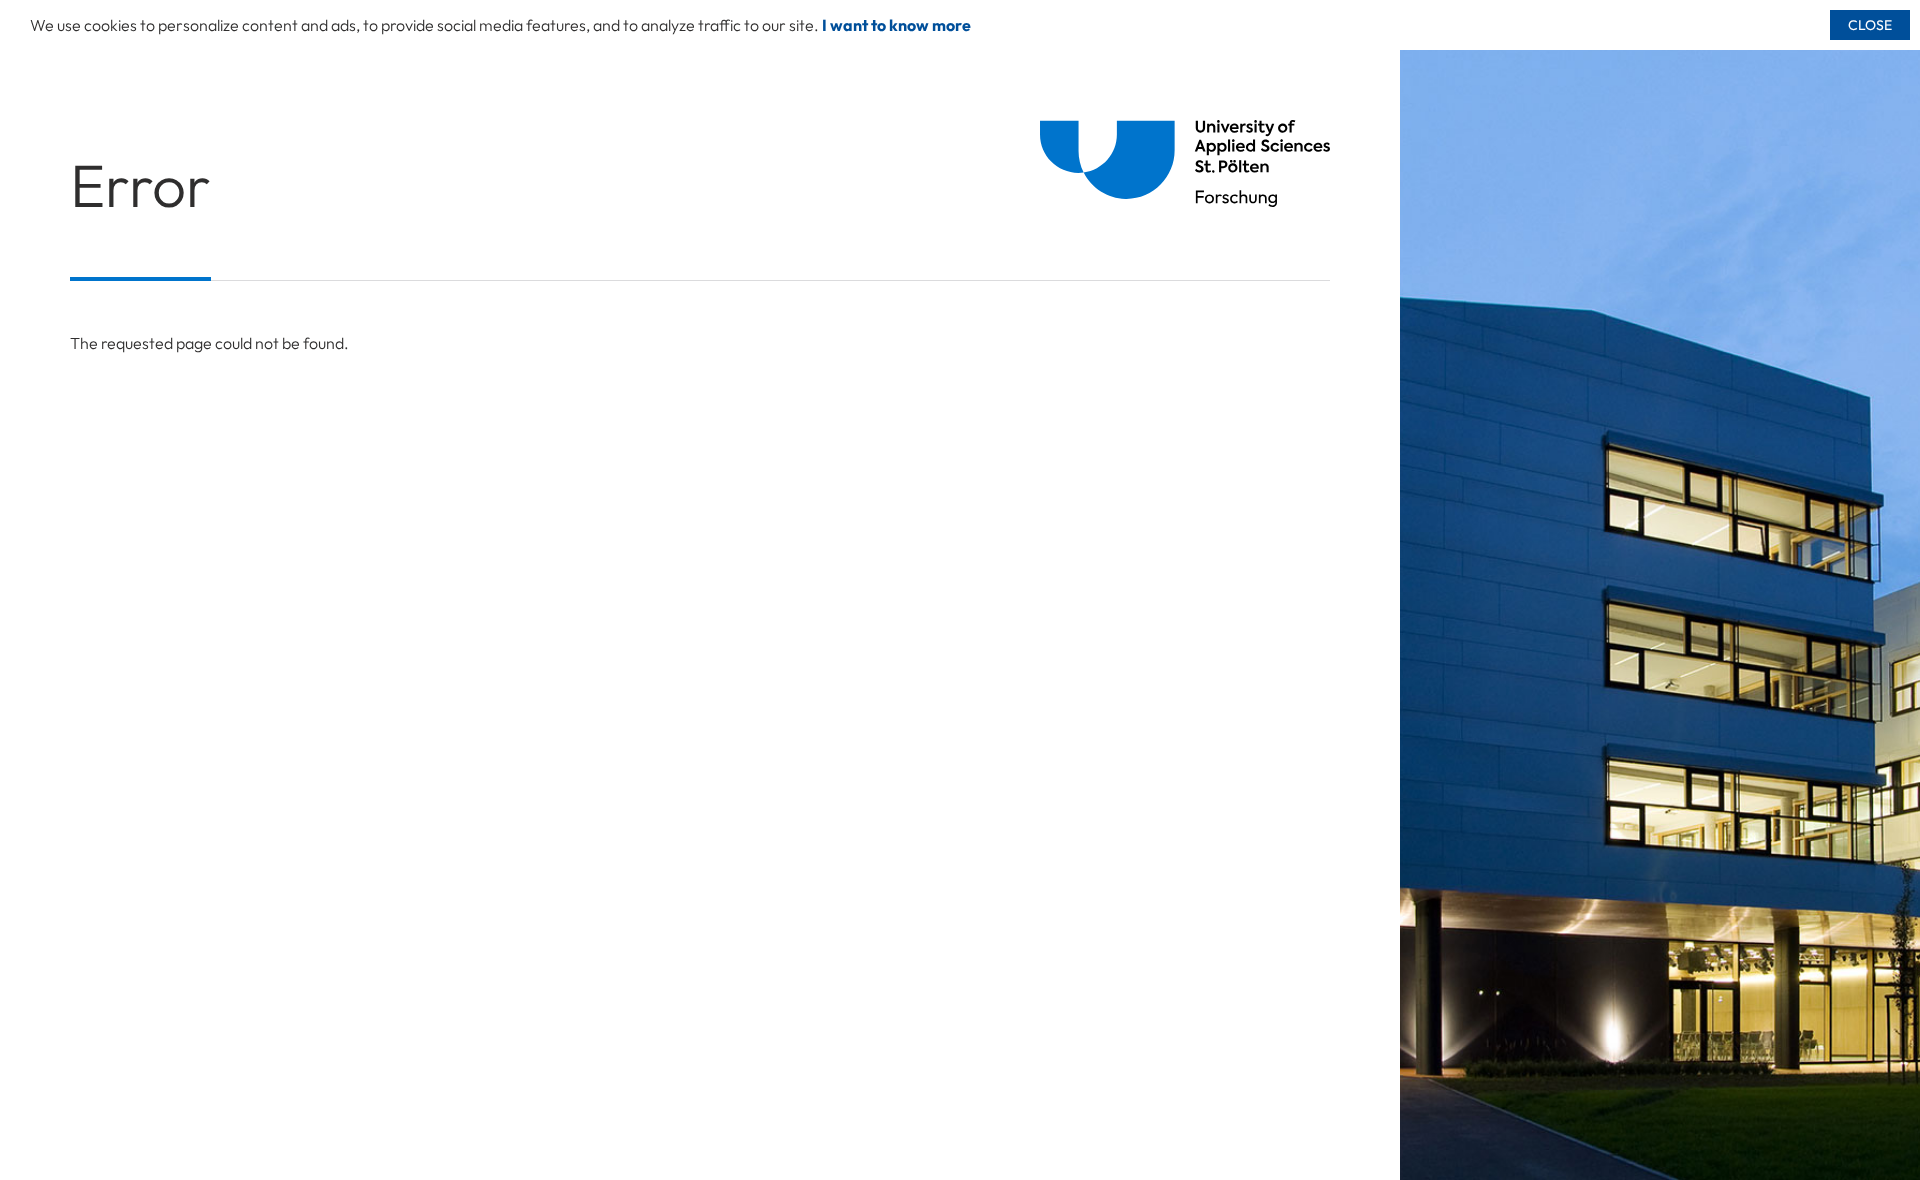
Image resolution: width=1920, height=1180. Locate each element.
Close (1870, 25)
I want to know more (896, 25)
